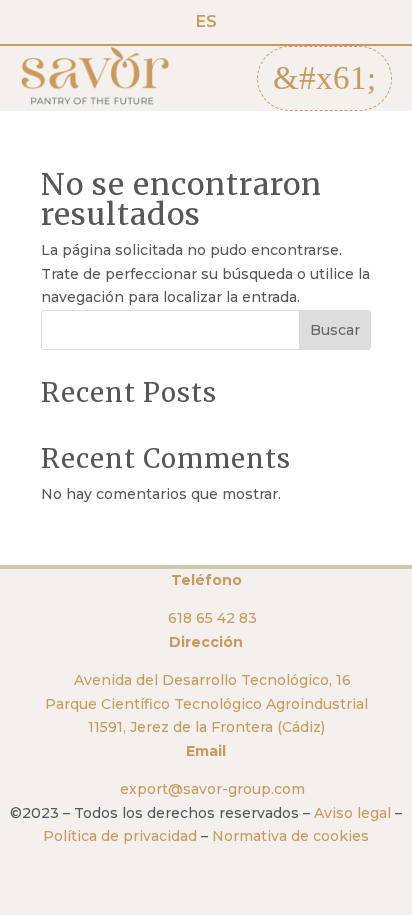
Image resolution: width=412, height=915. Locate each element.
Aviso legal (352, 813)
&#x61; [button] (324, 78)
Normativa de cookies (290, 836)
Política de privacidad (120, 836)
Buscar (335, 330)
